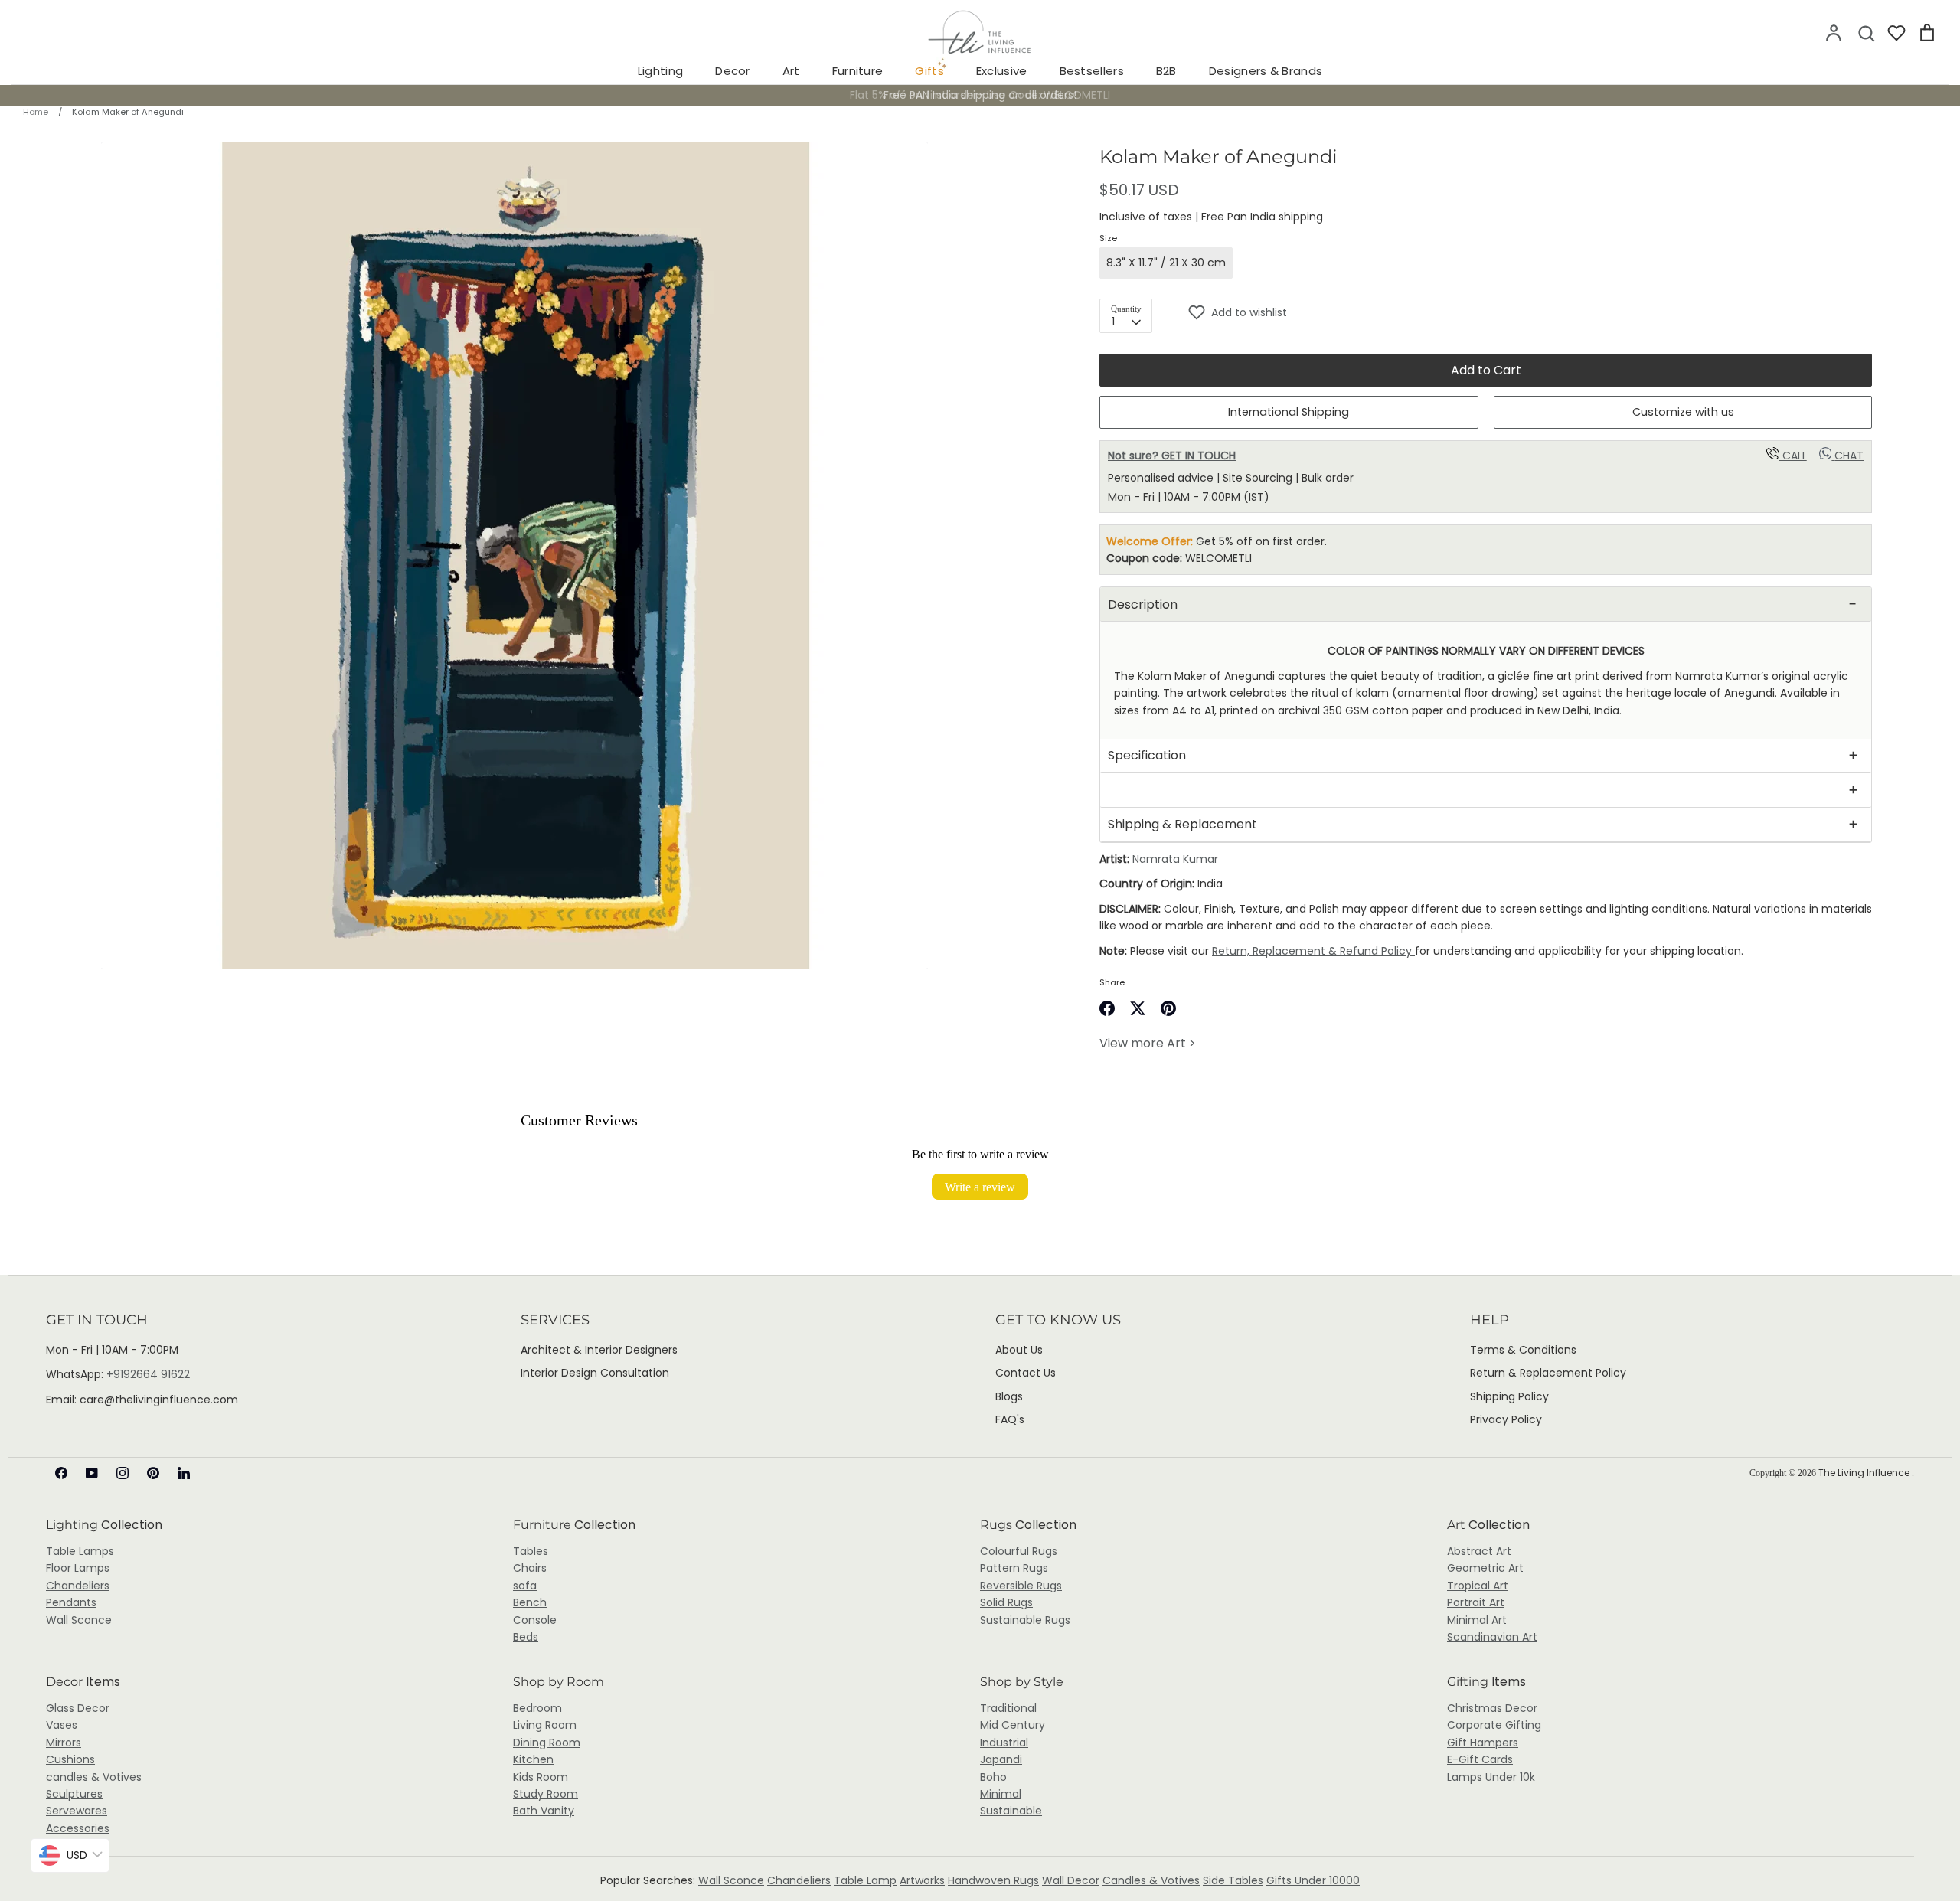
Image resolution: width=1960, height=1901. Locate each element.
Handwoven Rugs (993, 1880)
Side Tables (1233, 1880)
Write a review (980, 1187)
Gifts (929, 71)
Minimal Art (1477, 1620)
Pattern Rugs (1014, 1568)
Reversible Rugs (1021, 1586)
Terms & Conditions (1523, 1350)
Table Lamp (865, 1880)
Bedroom (537, 1708)
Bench (530, 1602)
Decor (733, 71)
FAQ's (1010, 1419)
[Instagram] (122, 1473)
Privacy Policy (1506, 1419)
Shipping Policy (1509, 1396)
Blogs (1009, 1396)
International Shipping (1289, 412)
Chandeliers (78, 1586)
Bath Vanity (544, 1811)
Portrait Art (1476, 1602)
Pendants (71, 1602)
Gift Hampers (1483, 1743)
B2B (1166, 71)
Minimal (1001, 1794)
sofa (525, 1586)
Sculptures (74, 1794)
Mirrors (64, 1743)
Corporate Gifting (1494, 1725)
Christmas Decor (1492, 1708)
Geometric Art (1485, 1568)
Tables (531, 1551)
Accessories (78, 1828)
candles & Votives (94, 1777)
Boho (993, 1777)
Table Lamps (80, 1551)
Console (535, 1620)
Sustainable (1011, 1811)
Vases (62, 1725)
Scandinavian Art (1492, 1637)
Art (791, 71)
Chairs (530, 1568)
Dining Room (547, 1743)
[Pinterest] (153, 1473)
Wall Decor (1071, 1880)
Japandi (1001, 1759)
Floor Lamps (78, 1568)
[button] (1530, 312)
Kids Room (541, 1777)
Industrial (1004, 1743)
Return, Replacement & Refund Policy (1313, 951)
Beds (526, 1637)
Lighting (660, 71)
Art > (1148, 1043)
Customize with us (1683, 412)
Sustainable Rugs (1025, 1620)
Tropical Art (1478, 1586)
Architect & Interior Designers (599, 1350)
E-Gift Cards (1480, 1759)
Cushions (70, 1759)
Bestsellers (1092, 71)
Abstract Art (1479, 1551)
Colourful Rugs (1019, 1551)
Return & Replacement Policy (1548, 1373)
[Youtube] (92, 1473)
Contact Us (1026, 1373)
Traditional (1008, 1708)
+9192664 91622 (148, 1374)
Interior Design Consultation (595, 1373)
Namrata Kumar (1175, 859)
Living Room (545, 1725)
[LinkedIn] (184, 1473)
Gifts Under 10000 (1313, 1880)
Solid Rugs (1006, 1602)
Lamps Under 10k (1491, 1777)
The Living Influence (1865, 1473)
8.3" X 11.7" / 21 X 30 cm (1166, 263)
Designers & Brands (1266, 71)
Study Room (546, 1794)
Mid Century (1013, 1725)
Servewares (77, 1811)
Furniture (858, 71)
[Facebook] (61, 1473)
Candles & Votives (1151, 1880)
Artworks (922, 1880)
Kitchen (533, 1759)
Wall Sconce (79, 1620)
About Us (1019, 1350)
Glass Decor (78, 1708)
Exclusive (1002, 71)
